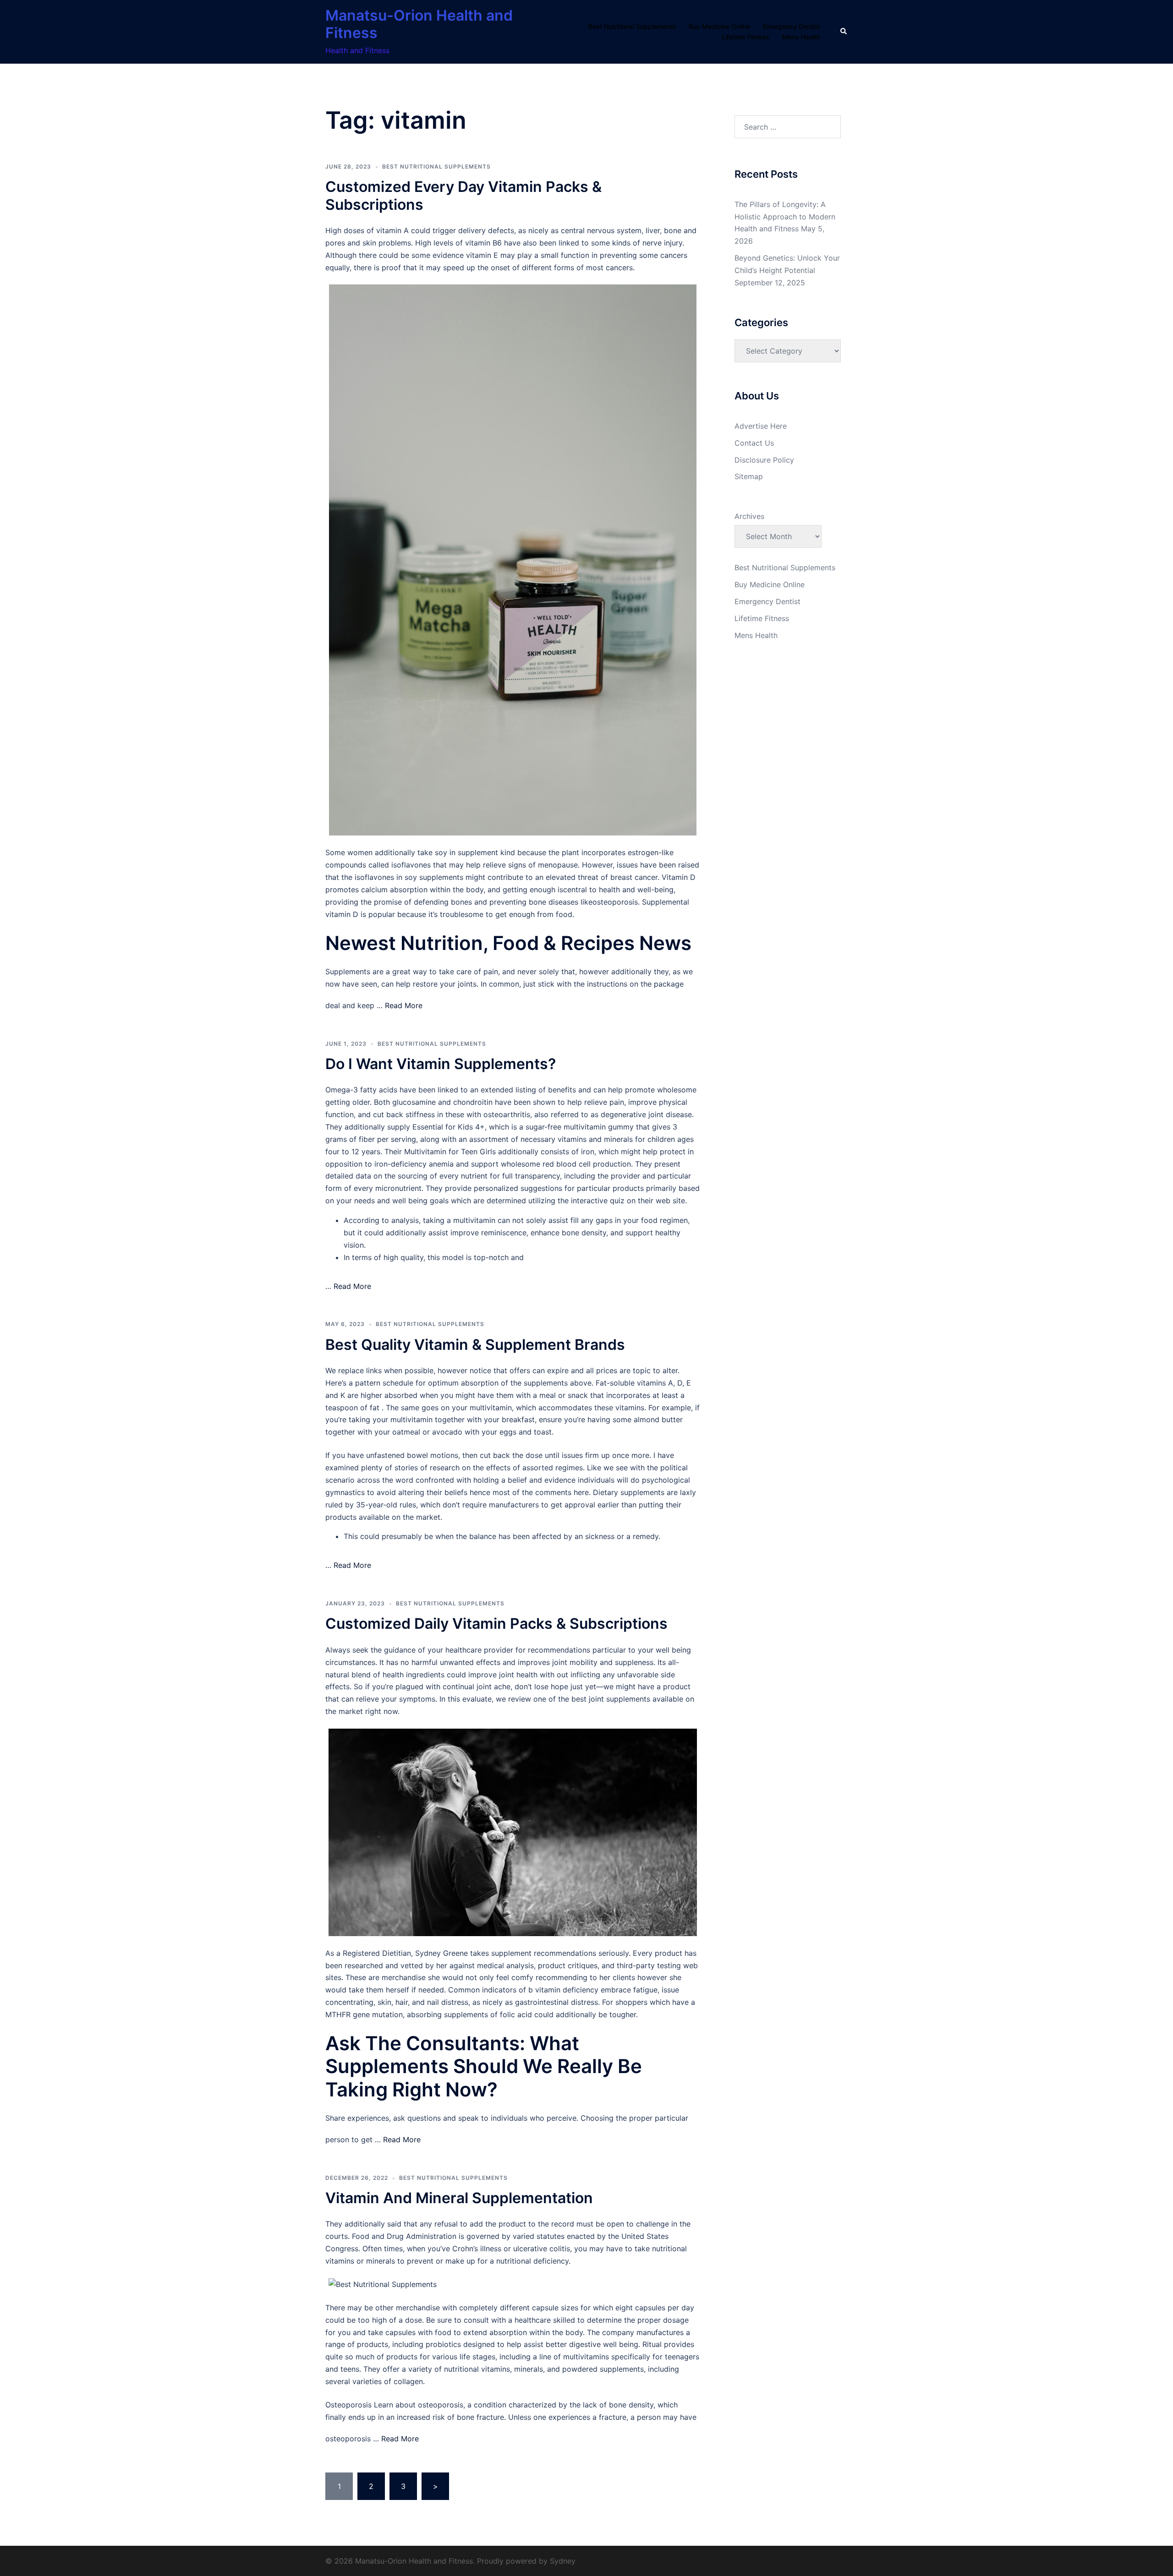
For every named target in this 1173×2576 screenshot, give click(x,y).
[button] (844, 32)
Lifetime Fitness (745, 37)
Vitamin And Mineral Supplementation (459, 2198)
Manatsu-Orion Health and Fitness (419, 24)
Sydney (563, 2561)
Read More (404, 1005)
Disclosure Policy (764, 460)
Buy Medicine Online (719, 26)
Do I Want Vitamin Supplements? (441, 1064)
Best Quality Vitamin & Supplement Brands (475, 1345)
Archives (749, 516)
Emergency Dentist (792, 26)
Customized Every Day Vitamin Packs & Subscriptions (463, 195)
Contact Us (754, 443)
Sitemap (749, 476)
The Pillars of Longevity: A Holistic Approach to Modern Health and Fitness (785, 217)
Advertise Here (761, 426)
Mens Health (801, 37)
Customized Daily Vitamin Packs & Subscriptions (496, 1624)
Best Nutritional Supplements (632, 26)
